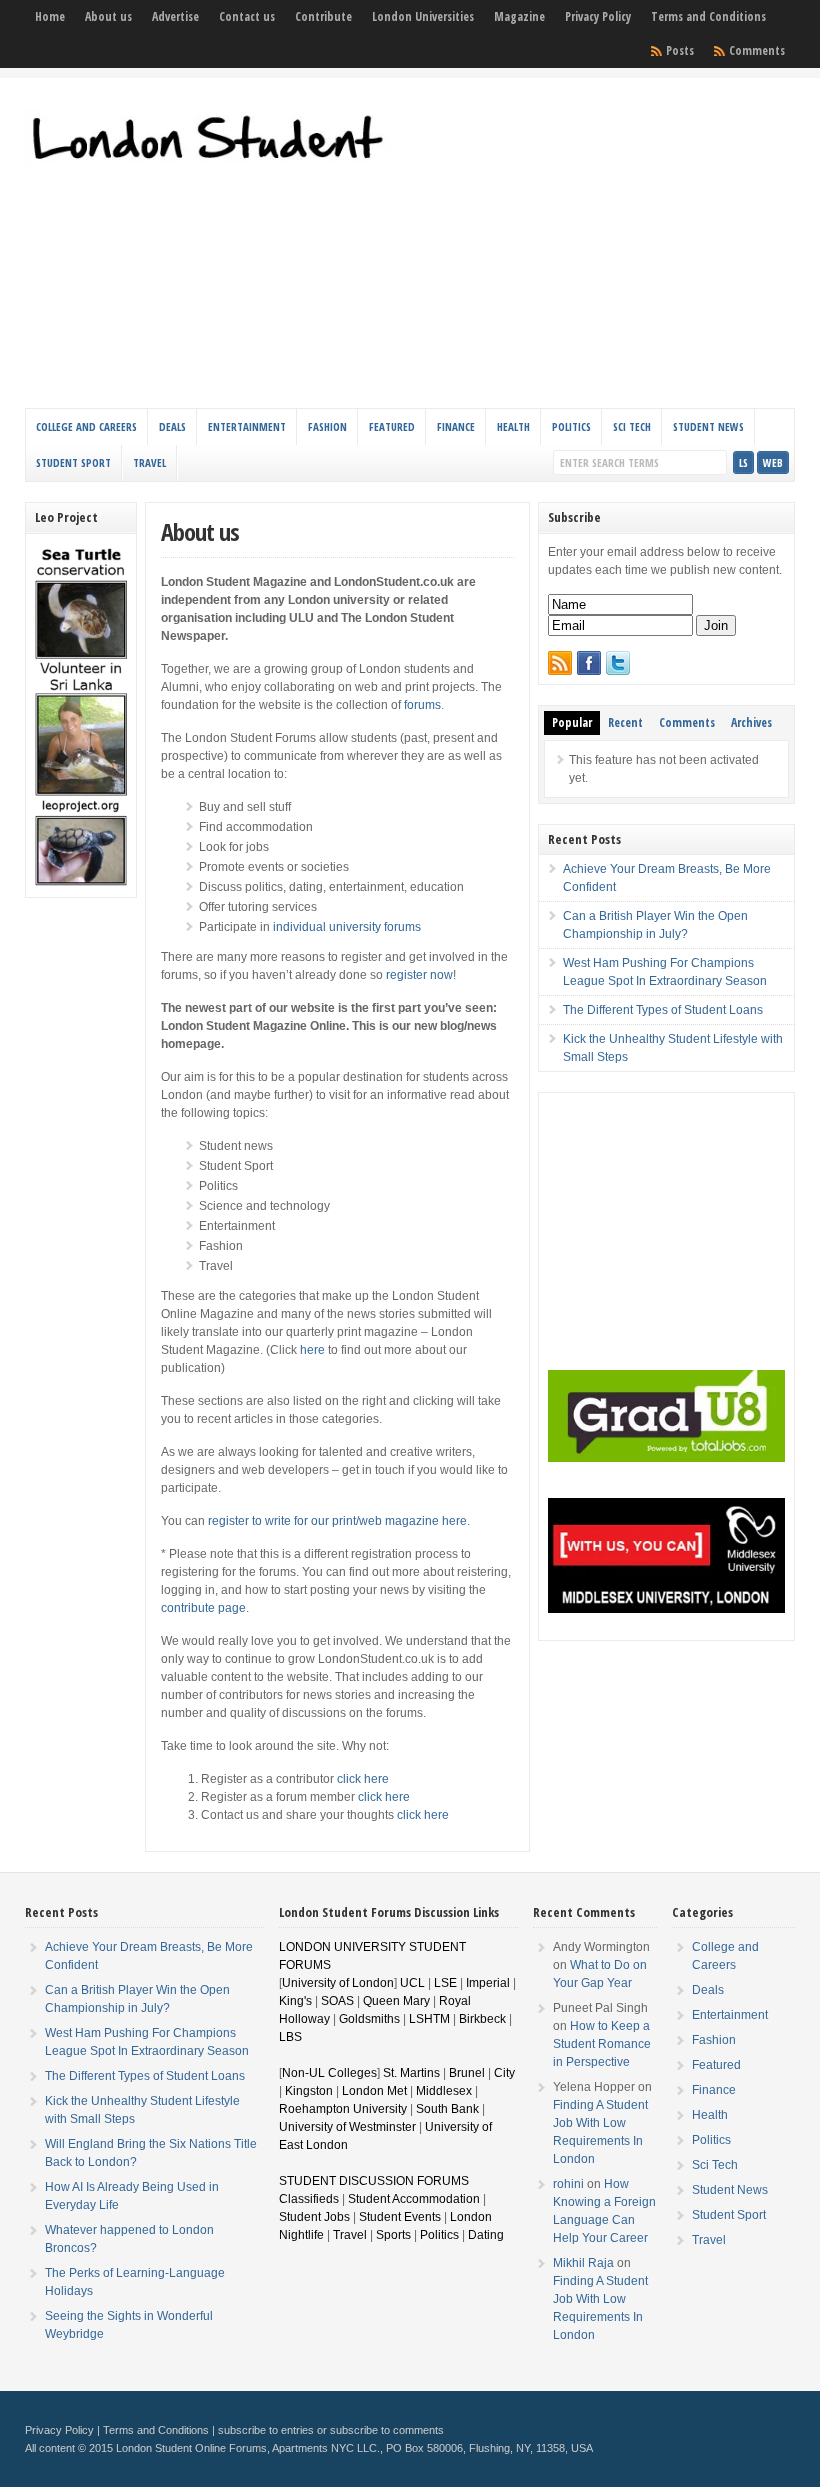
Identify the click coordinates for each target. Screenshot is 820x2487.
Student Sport (73, 462)
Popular (572, 722)
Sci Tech (632, 426)
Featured (392, 426)
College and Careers (86, 426)
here (312, 1350)
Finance (456, 426)
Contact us (247, 16)
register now (419, 975)
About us (108, 16)
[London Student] (214, 167)
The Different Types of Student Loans (663, 1010)
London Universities (423, 16)
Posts (680, 50)
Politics (571, 426)
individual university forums (347, 927)
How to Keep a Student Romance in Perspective (602, 2044)
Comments (757, 50)
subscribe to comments (387, 2430)
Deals (172, 426)
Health (513, 426)
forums (422, 705)
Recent (625, 722)
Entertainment (247, 426)
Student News (708, 426)
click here (363, 1779)
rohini (568, 2184)
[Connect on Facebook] (589, 663)
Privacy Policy (598, 16)
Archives (751, 722)
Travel (149, 462)
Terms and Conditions (708, 16)
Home (50, 16)
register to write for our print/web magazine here (337, 1521)
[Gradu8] (666, 1458)
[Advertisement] (619, 248)
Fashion (327, 426)
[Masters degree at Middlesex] (666, 1609)
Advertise (175, 16)
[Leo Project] (81, 884)
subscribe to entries (266, 2430)
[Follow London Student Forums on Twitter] (618, 663)
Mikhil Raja (583, 2263)
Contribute (323, 16)
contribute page (203, 1608)
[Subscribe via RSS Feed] (560, 663)
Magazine (519, 16)
